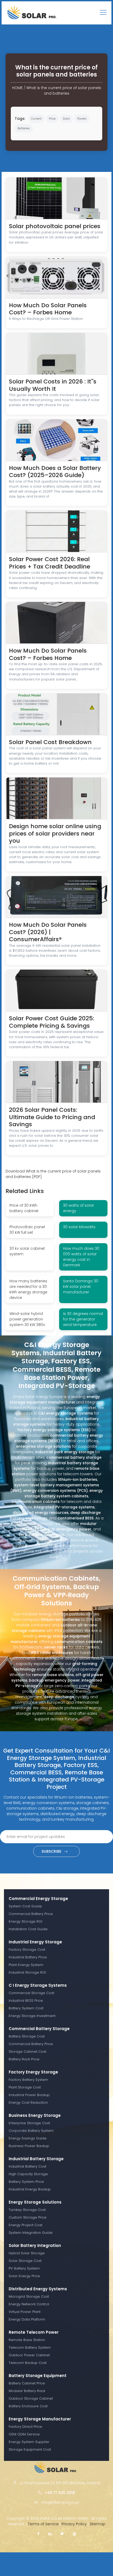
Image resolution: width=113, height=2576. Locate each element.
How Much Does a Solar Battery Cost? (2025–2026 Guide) (55, 472)
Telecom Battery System (30, 2347)
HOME (17, 88)
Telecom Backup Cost (28, 2363)
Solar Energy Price (24, 2276)
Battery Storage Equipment (38, 2376)
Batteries (24, 128)
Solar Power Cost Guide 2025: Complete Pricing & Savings (52, 1022)
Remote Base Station (27, 2340)
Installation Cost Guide (28, 1929)
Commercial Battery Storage (39, 2029)
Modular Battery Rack (27, 2391)
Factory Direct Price (25, 2427)
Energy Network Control (29, 2304)
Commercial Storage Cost (31, 1993)
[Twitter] (62, 2534)
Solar (66, 119)
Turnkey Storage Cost (27, 2210)
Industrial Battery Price (28, 1957)
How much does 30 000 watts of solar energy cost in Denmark (81, 1257)
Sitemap (97, 2524)
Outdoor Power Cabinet (29, 2355)
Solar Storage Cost (25, 2261)
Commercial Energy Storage (38, 1899)
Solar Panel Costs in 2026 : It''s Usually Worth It (53, 385)
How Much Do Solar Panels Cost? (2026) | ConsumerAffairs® (48, 932)
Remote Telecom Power (34, 2332)
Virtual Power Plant (25, 2312)
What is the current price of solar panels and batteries (64, 91)
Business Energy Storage (35, 2115)
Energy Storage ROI (25, 1921)
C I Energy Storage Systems (38, 1985)
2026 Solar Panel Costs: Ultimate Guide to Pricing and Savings (52, 1117)
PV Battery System (24, 2268)
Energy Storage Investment (32, 2016)
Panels (82, 119)
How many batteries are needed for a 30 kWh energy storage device (28, 1289)
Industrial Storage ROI (27, 1972)
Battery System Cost (26, 2008)
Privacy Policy (74, 2524)
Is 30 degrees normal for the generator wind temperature (83, 1319)
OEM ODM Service (24, 2434)
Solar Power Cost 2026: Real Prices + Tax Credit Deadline (50, 563)
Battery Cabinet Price (27, 2383)
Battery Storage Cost (27, 2036)
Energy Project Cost (25, 2225)
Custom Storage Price (28, 2217)
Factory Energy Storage (33, 2072)
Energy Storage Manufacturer (40, 2419)
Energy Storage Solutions (35, 2202)
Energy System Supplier (29, 2442)
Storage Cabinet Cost (27, 2052)
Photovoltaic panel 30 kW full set (27, 1230)
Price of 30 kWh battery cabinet (24, 1208)
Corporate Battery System (31, 2131)
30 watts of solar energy (79, 1208)
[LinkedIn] (50, 2534)
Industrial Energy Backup (30, 2189)
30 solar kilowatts (79, 1227)
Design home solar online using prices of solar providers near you (55, 833)
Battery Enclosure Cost (28, 2406)
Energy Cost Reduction (28, 2103)
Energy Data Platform (27, 2319)
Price (52, 119)
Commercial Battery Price (31, 1914)
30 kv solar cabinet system (27, 1251)
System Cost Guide (25, 1906)
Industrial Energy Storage (35, 1942)
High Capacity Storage (28, 2174)
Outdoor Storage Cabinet (31, 2398)
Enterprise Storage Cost (29, 2123)
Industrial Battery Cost (27, 2166)
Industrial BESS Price (26, 2001)
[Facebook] (38, 2534)
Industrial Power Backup (29, 2095)
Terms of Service (43, 2524)
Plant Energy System (26, 1965)
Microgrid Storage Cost (29, 2296)
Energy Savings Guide (28, 2138)
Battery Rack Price (24, 2059)
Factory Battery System (28, 2080)
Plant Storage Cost (25, 2087)
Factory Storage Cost (27, 1950)
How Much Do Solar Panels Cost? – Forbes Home (48, 309)
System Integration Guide (31, 2233)
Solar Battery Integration (35, 2245)
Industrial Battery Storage (36, 2159)
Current (36, 119)
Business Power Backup (29, 2146)
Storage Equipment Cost (30, 2449)
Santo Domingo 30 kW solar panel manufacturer (81, 1287)
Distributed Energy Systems (38, 2289)
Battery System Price (26, 2182)
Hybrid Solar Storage (27, 2253)
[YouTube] (74, 2534)
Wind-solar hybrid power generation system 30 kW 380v (27, 1319)
